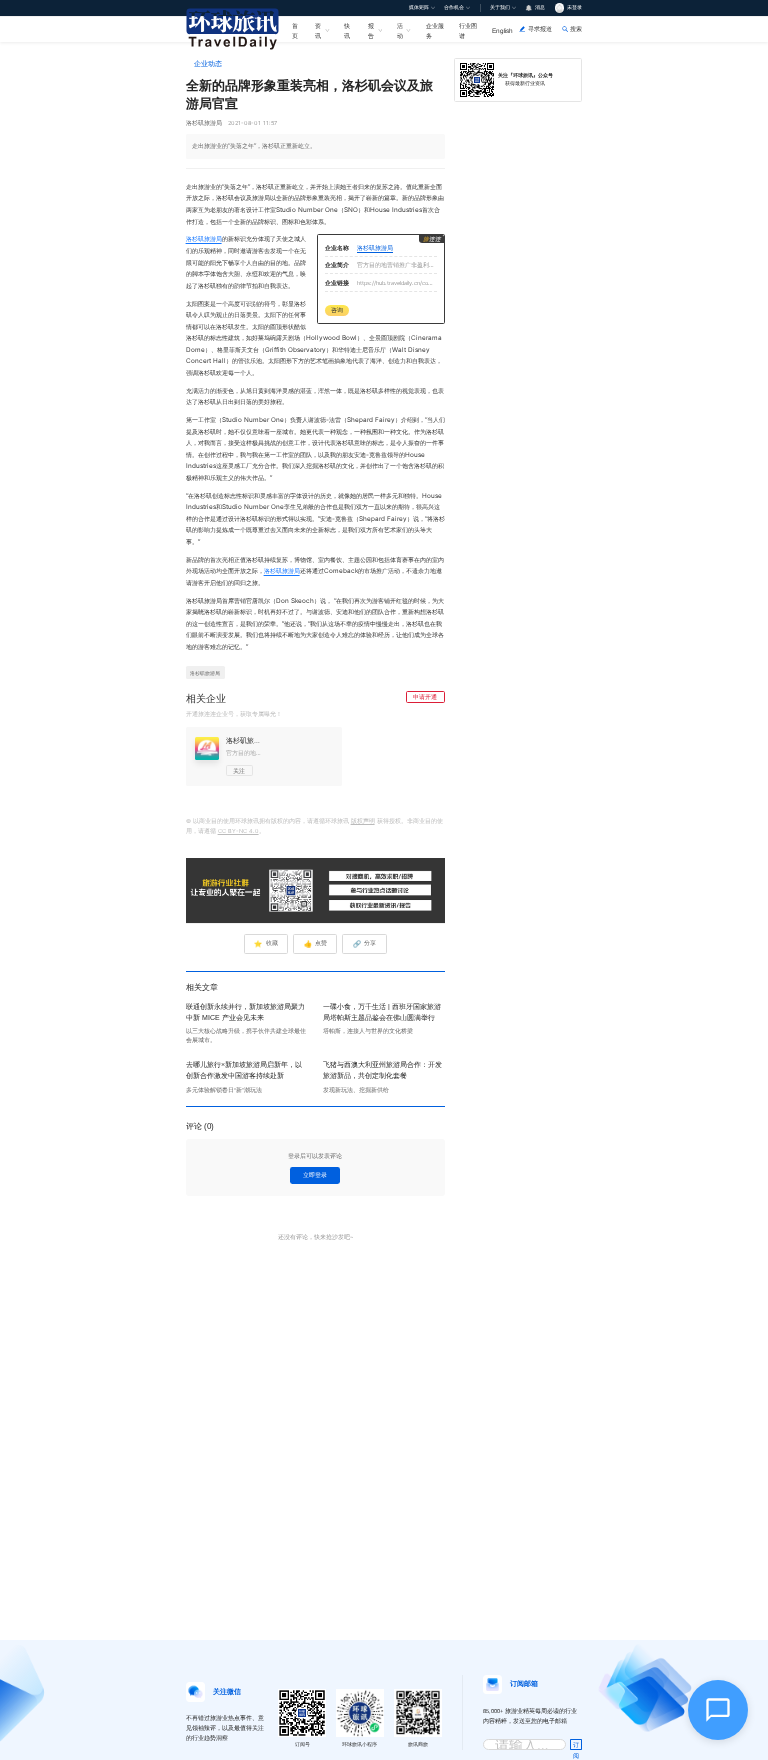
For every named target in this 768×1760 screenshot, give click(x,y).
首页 (295, 30)
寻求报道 (540, 28)
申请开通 (425, 697)
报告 (371, 30)
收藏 (265, 944)
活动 (400, 30)
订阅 (576, 1746)
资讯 (318, 30)
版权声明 (363, 821)
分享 (364, 944)
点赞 (315, 944)
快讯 (347, 30)
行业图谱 (468, 30)
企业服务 (435, 30)
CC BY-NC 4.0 (238, 831)
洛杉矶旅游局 (204, 239)
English (502, 30)
